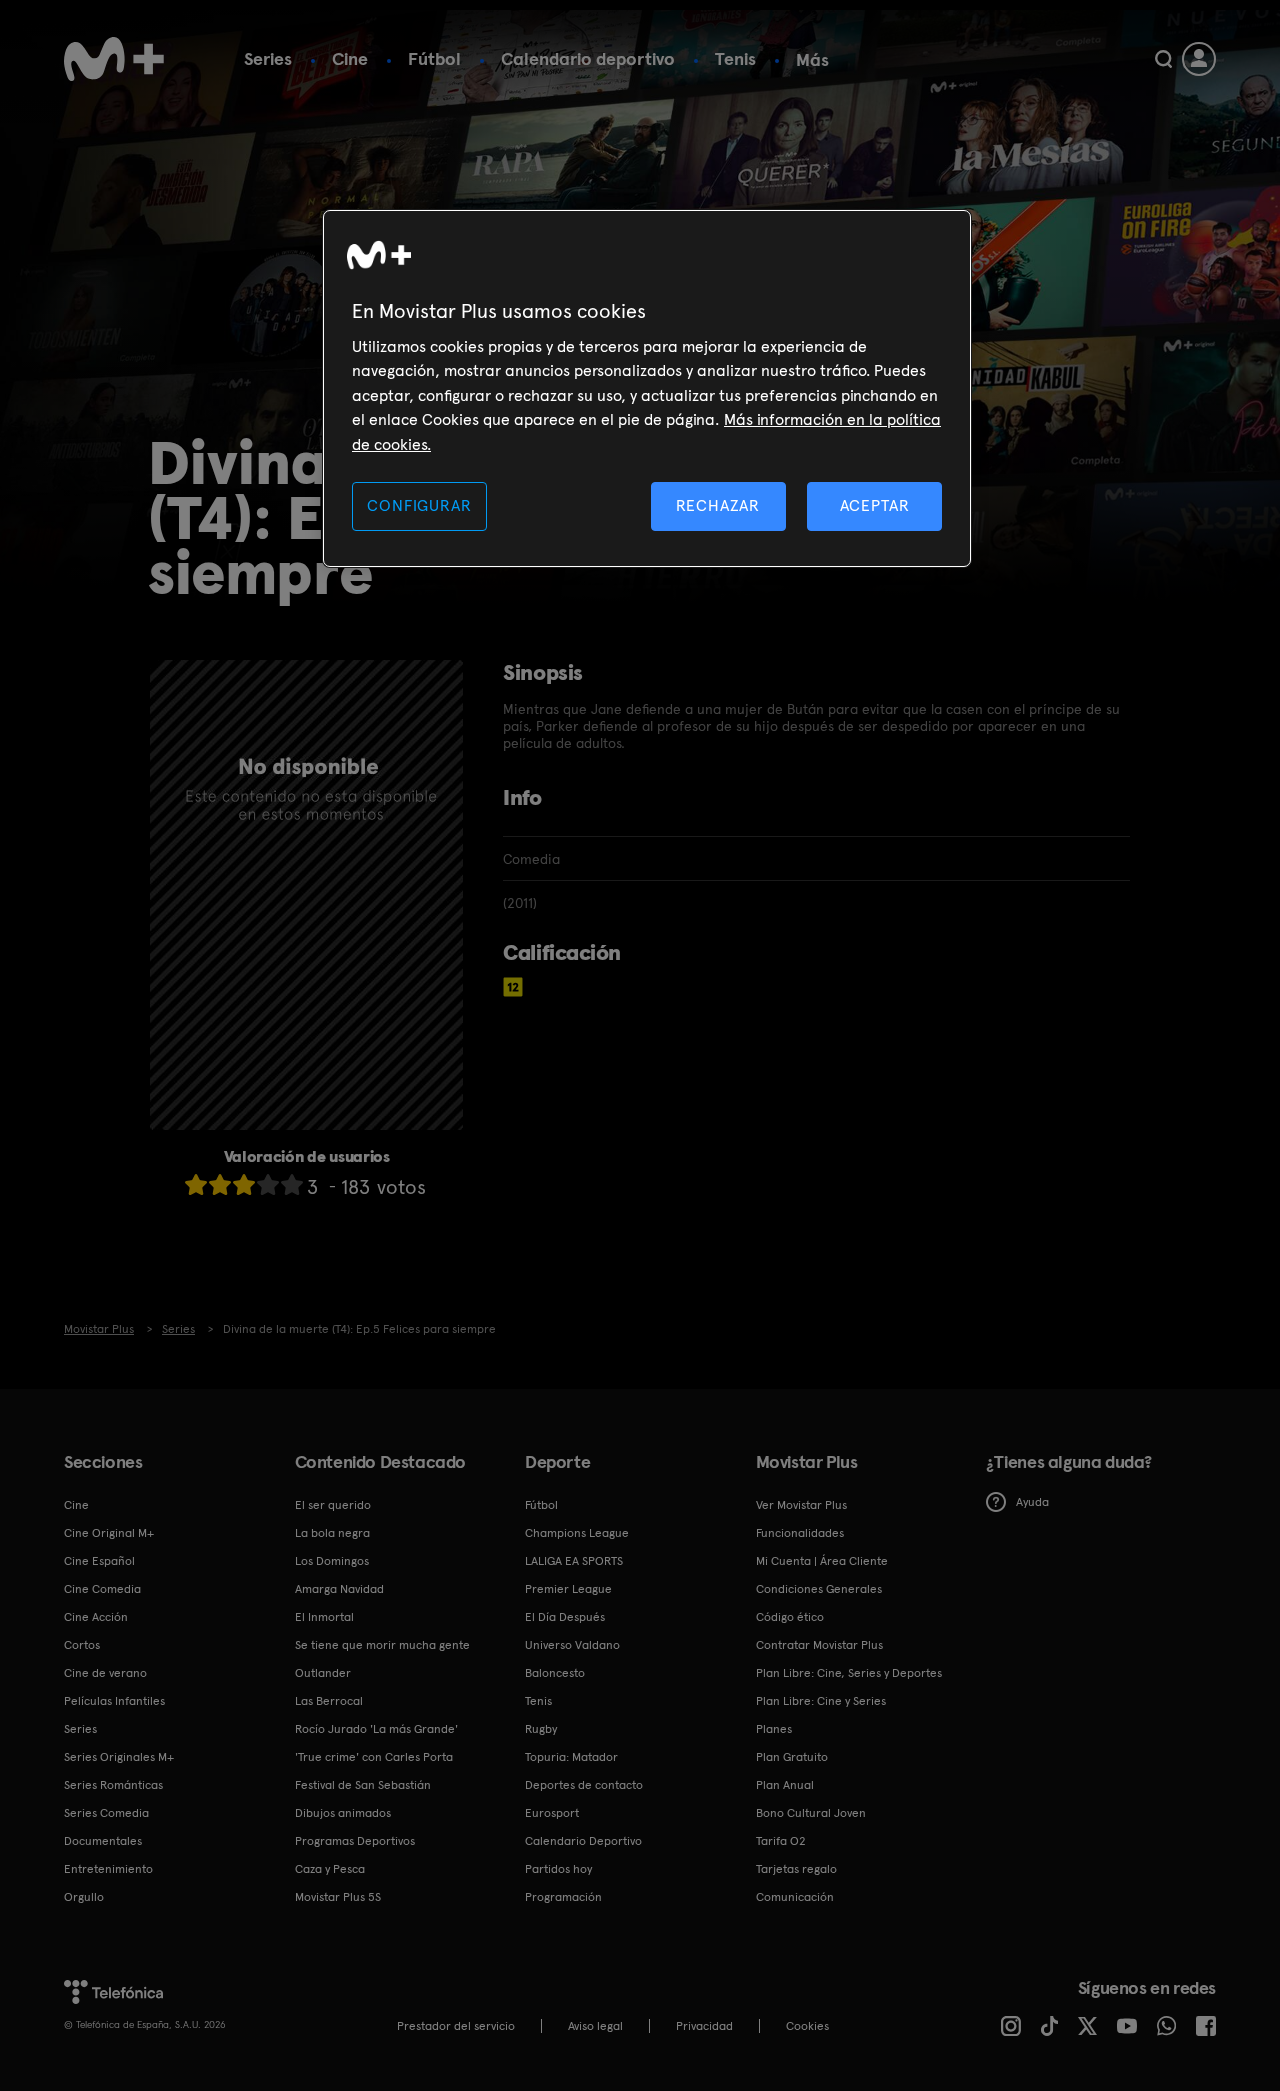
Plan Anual (785, 1785)
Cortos (82, 1645)
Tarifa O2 (781, 1841)
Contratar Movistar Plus (819, 1645)
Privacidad (704, 2026)
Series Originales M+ (119, 1757)
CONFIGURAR (419, 505)
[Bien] (268, 1184)
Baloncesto (555, 1673)
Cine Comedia (102, 1589)
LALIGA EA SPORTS (574, 1561)
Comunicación (795, 1897)
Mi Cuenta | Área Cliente (822, 1561)
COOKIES (807, 2026)
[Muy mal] (196, 1184)
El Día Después (565, 1617)
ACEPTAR (875, 505)
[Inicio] (114, 59)
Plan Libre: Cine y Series (821, 1701)
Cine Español (99, 1561)
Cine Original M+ (109, 1533)
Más (812, 60)
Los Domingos (332, 1561)
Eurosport (552, 1813)
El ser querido (333, 1505)
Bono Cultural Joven (811, 1813)
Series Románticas (113, 1785)
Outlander (323, 1673)
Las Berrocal (329, 1701)
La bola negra (332, 1533)
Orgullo (84, 1897)
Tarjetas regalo (796, 1869)
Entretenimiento (108, 1869)
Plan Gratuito (792, 1757)
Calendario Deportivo (583, 1841)
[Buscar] (1163, 59)
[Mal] (220, 1184)
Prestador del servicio (456, 2026)
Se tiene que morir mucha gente (382, 1645)
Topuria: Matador (571, 1757)
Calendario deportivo (588, 58)
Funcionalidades (800, 1533)
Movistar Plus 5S (338, 1897)
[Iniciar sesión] (1199, 59)
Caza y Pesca (330, 1869)
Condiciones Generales (819, 1589)
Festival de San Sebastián (363, 1785)
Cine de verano (105, 1673)
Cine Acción (96, 1617)
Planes (774, 1729)
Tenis (735, 58)
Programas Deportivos (355, 1841)
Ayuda (1032, 1502)
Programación (563, 1897)
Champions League (577, 1533)
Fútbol (434, 58)
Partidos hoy (558, 1869)
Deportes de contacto (584, 1785)
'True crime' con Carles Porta (374, 1757)
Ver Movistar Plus (801, 1505)
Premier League (568, 1589)
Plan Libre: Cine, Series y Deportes (849, 1673)
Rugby (541, 1729)
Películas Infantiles (114, 1701)
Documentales (103, 1841)
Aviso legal (595, 2026)
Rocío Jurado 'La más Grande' (376, 1729)
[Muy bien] (292, 1184)
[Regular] (244, 1184)
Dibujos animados (343, 1813)
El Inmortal (324, 1617)
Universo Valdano (572, 1645)
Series (268, 58)
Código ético (790, 1617)
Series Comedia (106, 1813)
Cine (350, 58)
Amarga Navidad (339, 1589)
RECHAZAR (718, 505)
